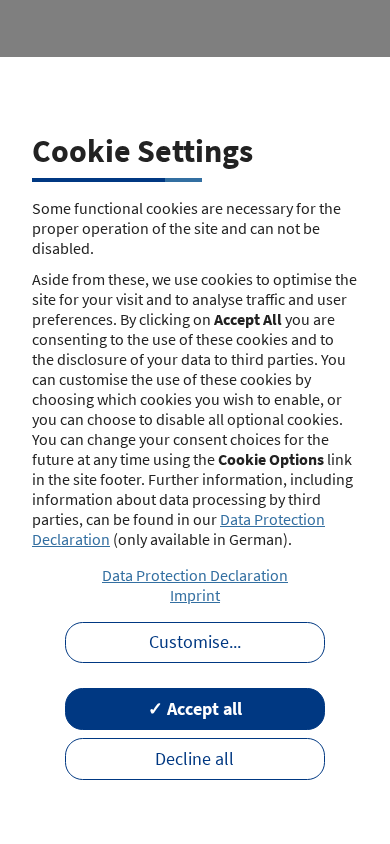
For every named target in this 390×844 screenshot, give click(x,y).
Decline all (194, 759)
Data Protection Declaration (195, 575)
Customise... (195, 642)
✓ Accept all (195, 709)
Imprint (195, 595)
